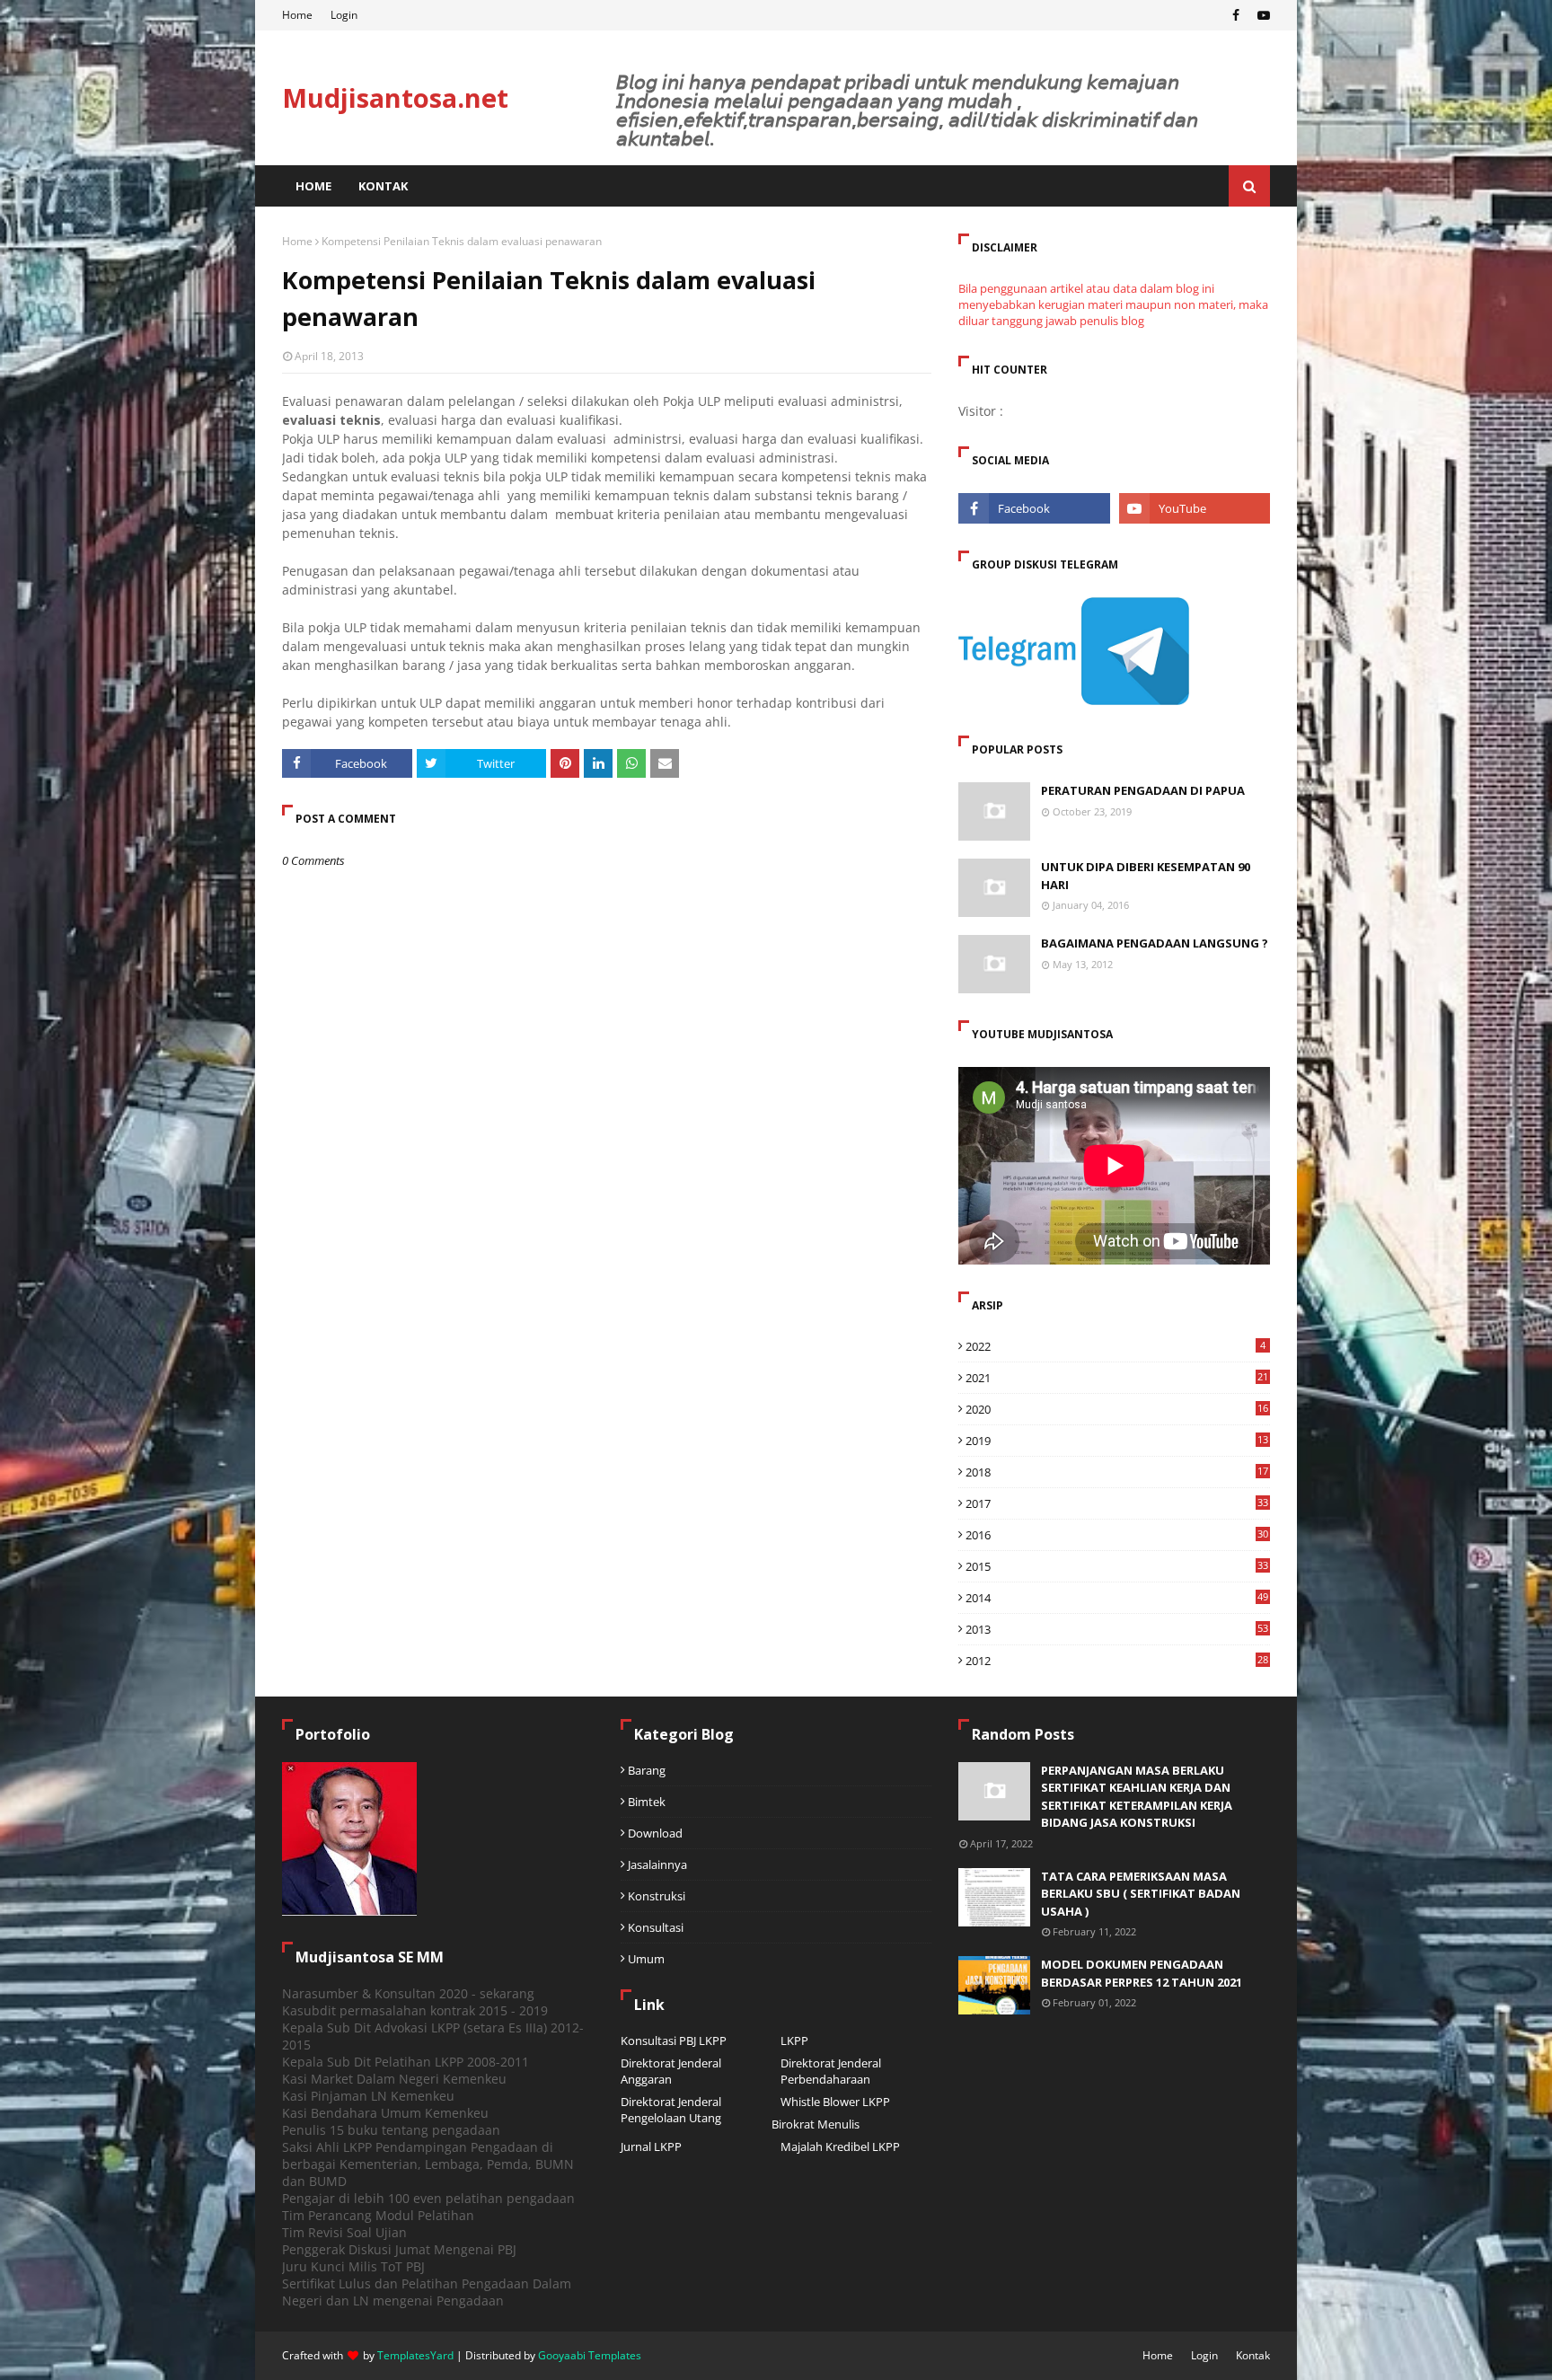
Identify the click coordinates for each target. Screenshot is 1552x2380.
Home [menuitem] (313, 186)
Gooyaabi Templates (590, 2355)
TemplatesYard (415, 2355)
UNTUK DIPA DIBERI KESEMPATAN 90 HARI (1146, 876)
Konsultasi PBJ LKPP (674, 2041)
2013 (1117, 1629)
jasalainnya (657, 1864)
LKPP (794, 2041)
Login (344, 15)
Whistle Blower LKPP (835, 2102)
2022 (1115, 1346)
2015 (1117, 1566)
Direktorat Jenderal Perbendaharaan (831, 2071)
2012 (1117, 1661)
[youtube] (1261, 15)
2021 (1117, 1378)
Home (297, 15)
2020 (1117, 1409)
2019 (1117, 1441)
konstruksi (657, 1896)
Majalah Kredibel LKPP (840, 2146)
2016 (1117, 1535)
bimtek (647, 1802)
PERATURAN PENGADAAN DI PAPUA (1143, 790)
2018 (1117, 1472)
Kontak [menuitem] (383, 186)
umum (646, 1959)
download (655, 1833)
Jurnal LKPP (651, 2146)
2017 (1117, 1503)
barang (647, 1770)
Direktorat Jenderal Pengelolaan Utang (671, 2110)
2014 (1117, 1598)
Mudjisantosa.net (395, 97)
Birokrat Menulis (816, 2124)
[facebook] (1236, 15)
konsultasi (656, 1927)
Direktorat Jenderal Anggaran (671, 2071)
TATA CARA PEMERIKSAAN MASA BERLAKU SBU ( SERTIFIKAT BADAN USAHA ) (1141, 1894)
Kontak (1253, 2355)
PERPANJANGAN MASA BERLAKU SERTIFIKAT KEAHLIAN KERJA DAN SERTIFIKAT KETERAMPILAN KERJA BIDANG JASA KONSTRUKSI (1137, 1797)
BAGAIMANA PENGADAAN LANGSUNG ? (1155, 943)
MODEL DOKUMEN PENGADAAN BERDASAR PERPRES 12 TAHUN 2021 (1142, 1973)
